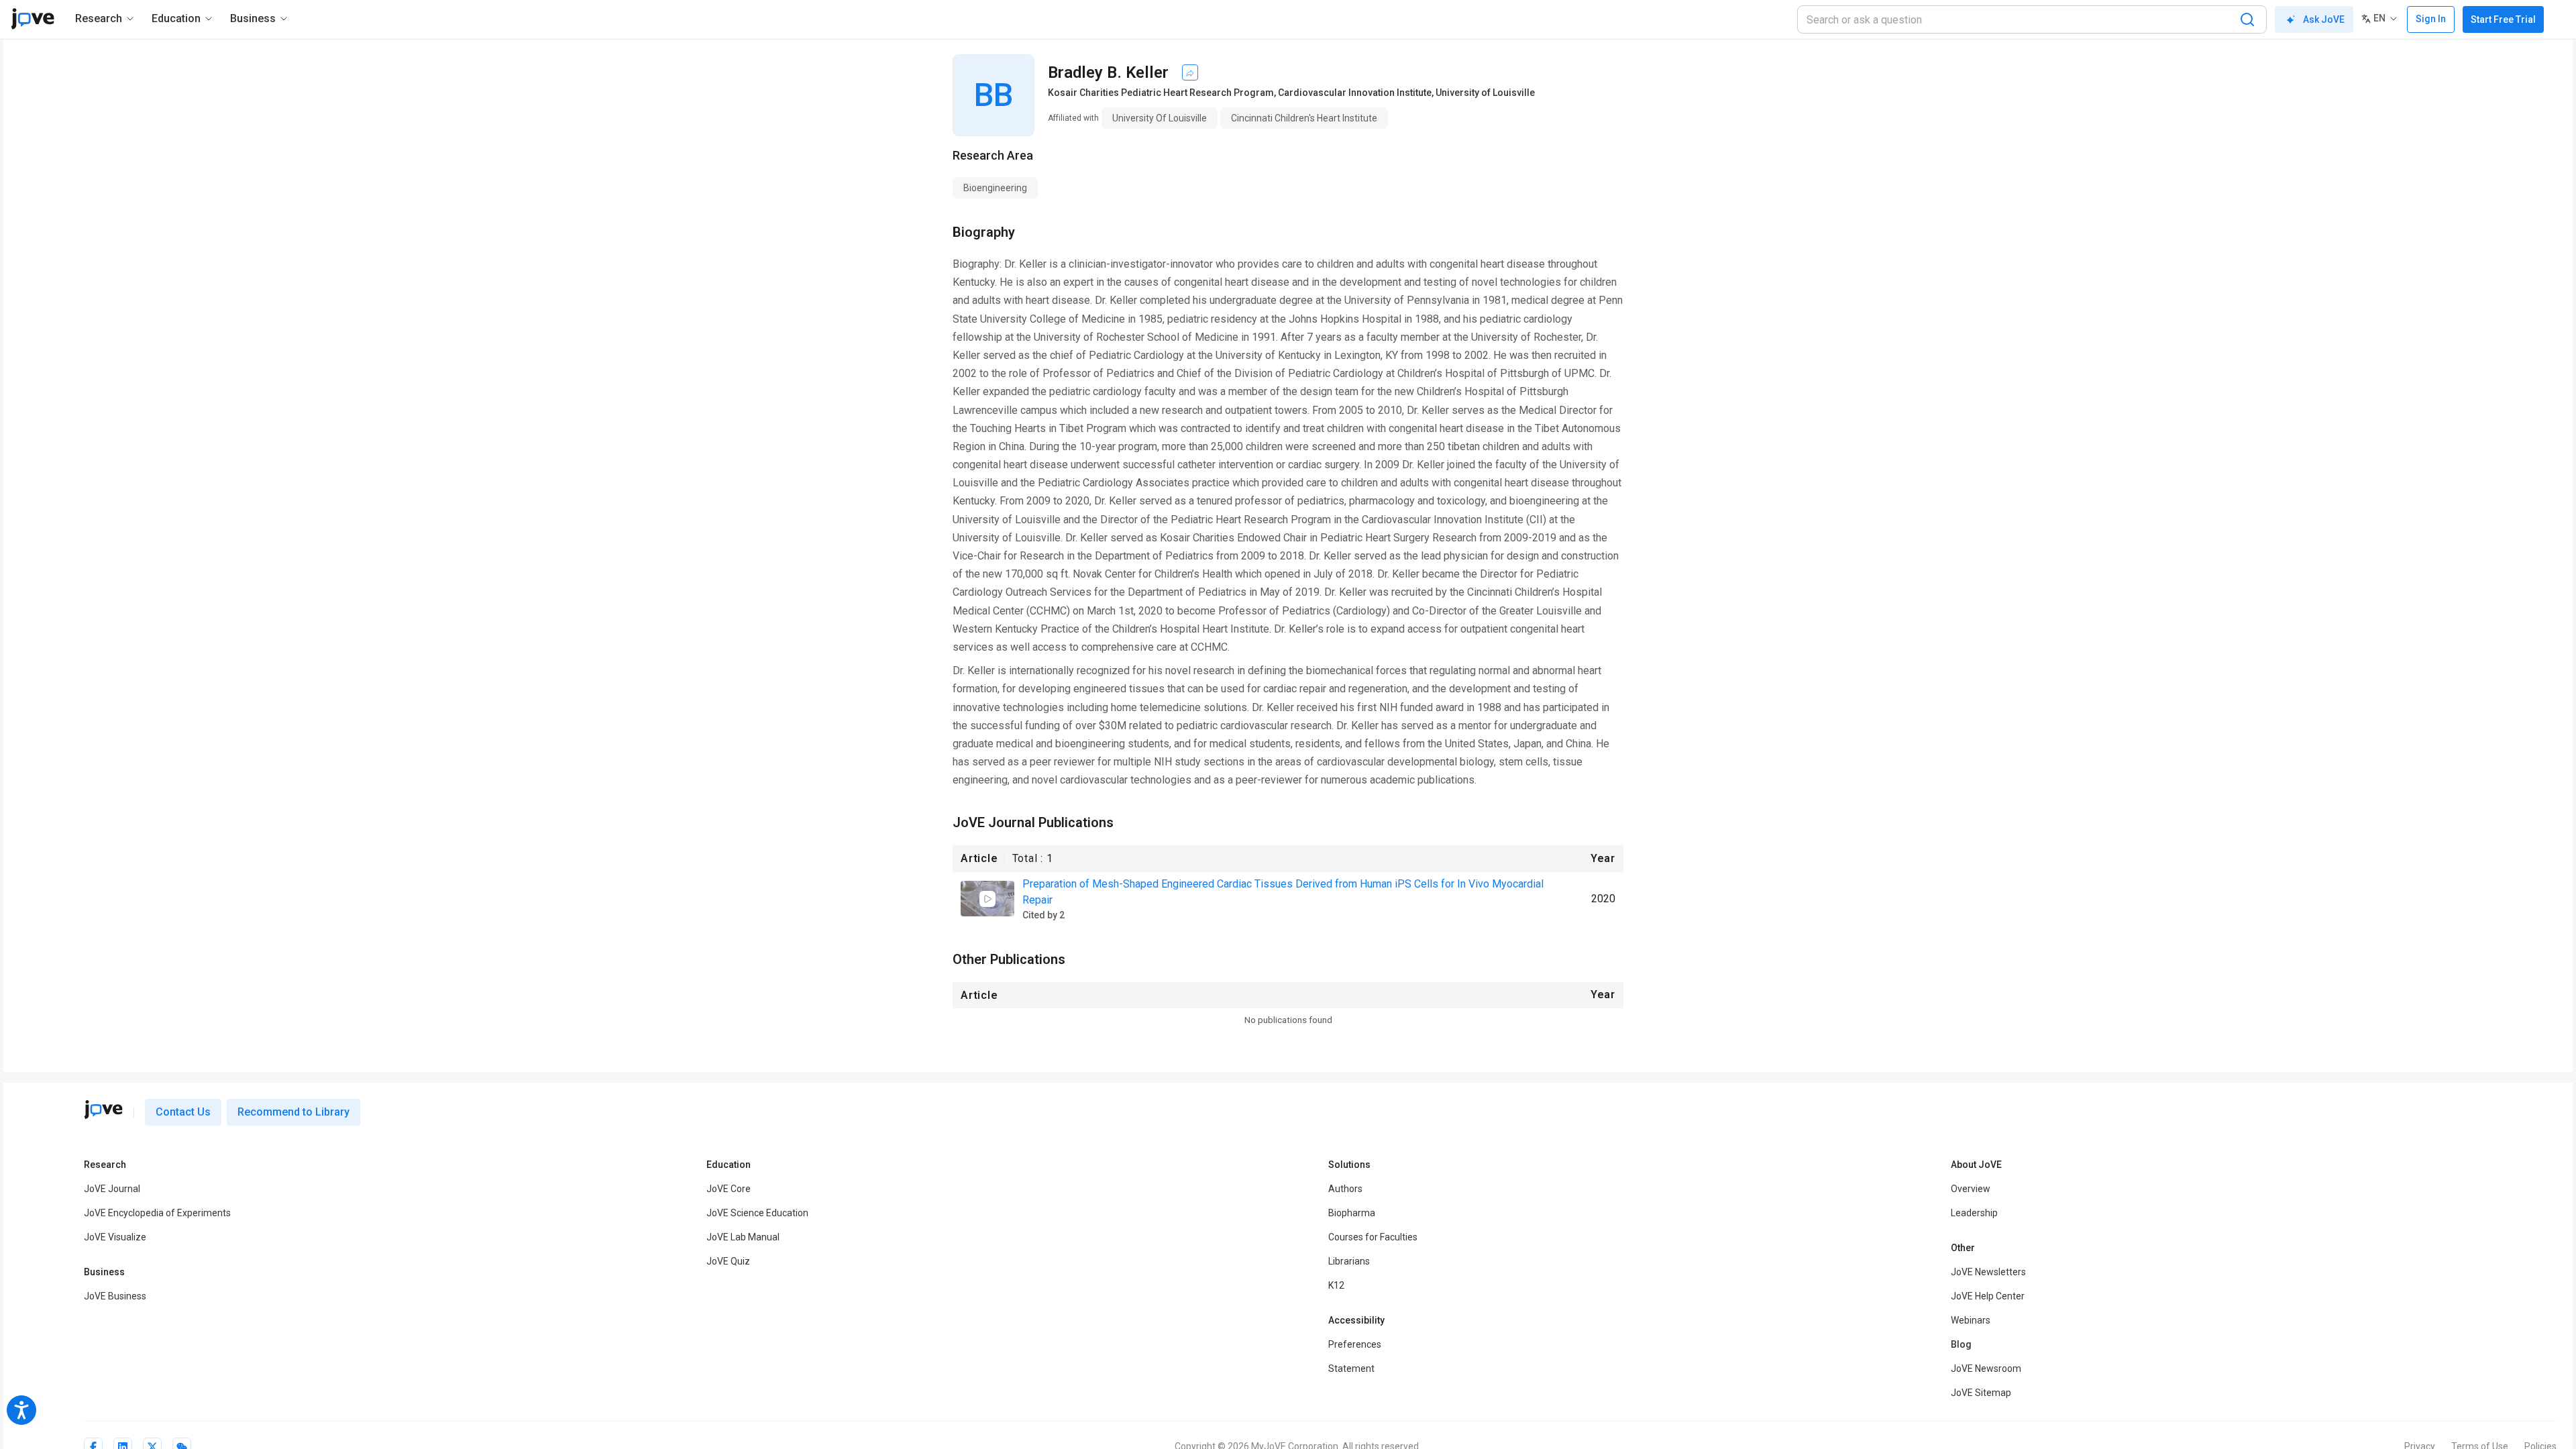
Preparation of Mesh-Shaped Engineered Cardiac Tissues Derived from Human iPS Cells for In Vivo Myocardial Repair (1283, 892)
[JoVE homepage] (103, 1110)
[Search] (2247, 19)
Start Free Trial (2503, 19)
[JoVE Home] (33, 19)
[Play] (987, 899)
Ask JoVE (2324, 19)
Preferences (1355, 1344)
